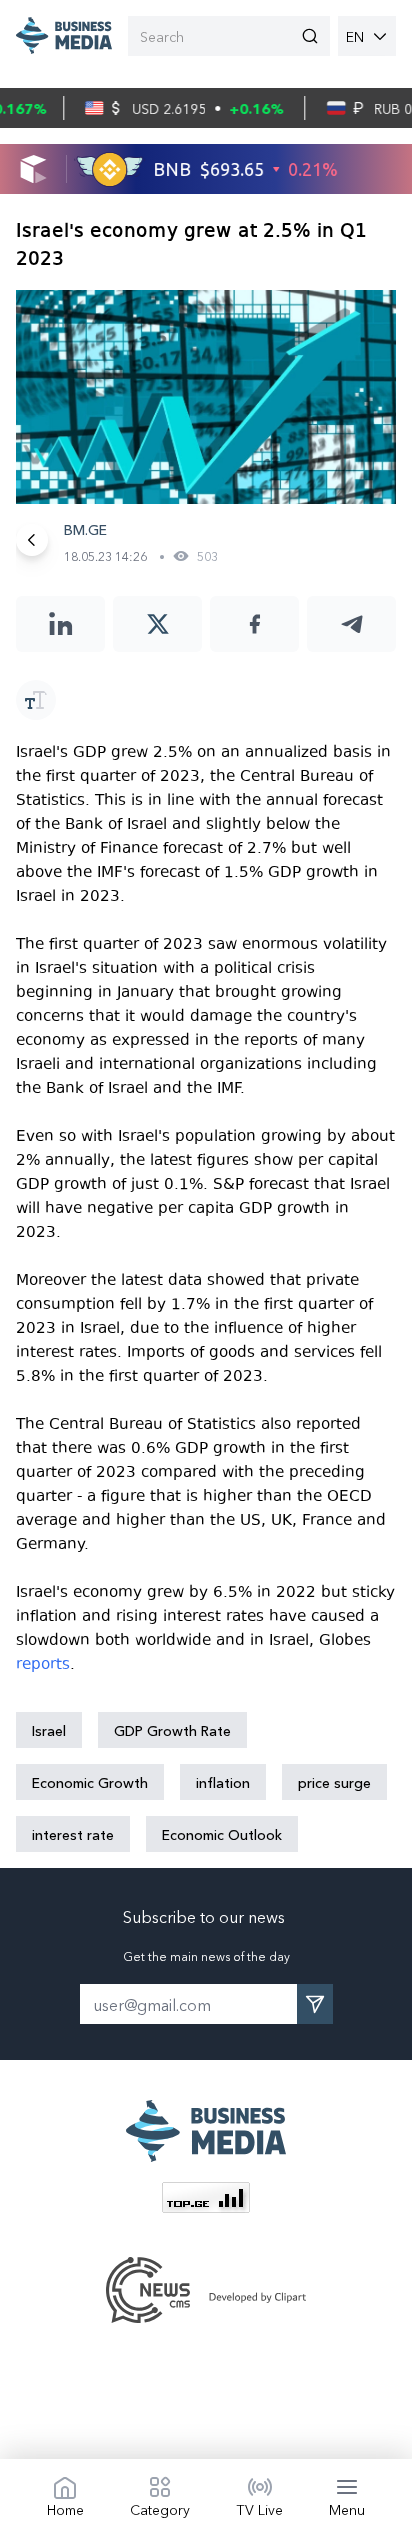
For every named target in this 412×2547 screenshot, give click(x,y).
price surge (334, 1782)
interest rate (73, 1834)
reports (43, 1664)
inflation (223, 1782)
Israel (49, 1730)
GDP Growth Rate (172, 1730)
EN (355, 36)
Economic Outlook (222, 1834)
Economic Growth (90, 1782)
